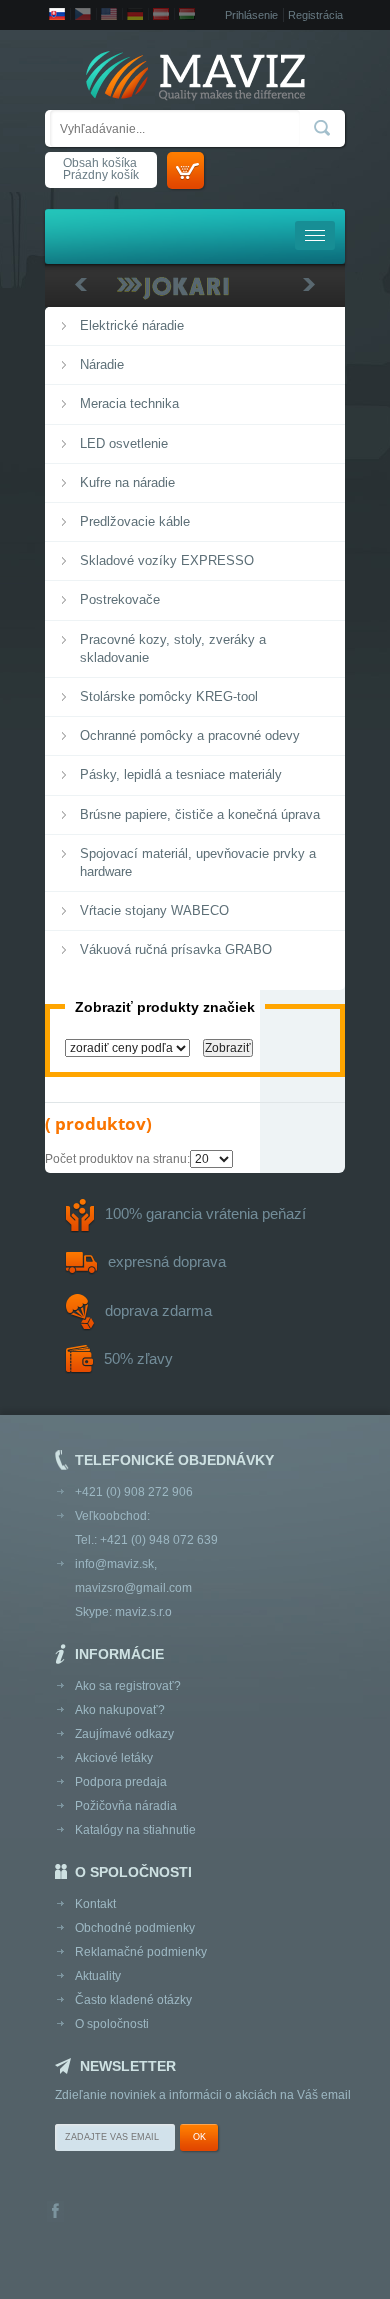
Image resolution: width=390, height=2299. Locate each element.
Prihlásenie (251, 15)
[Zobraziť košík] (185, 170)
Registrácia (315, 15)
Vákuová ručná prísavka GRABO (176, 949)
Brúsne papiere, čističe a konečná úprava (200, 814)
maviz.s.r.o (143, 1612)
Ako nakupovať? (120, 1710)
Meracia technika (129, 403)
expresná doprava (167, 1261)
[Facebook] (55, 2212)
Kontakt (95, 1904)
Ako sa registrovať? (128, 1686)
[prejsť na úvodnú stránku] (195, 77)
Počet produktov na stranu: (117, 1159)
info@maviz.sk (114, 1564)
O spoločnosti (112, 2024)
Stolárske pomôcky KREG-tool (169, 696)
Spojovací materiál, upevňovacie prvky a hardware (198, 862)
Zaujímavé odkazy (124, 1734)
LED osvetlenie (124, 443)
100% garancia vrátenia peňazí (205, 1213)
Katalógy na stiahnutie (135, 1830)
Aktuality (98, 1976)
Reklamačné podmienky (141, 1952)
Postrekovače (120, 599)
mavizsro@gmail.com (133, 1588)
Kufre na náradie (127, 482)
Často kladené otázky (133, 2000)
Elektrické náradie (132, 325)
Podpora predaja (121, 1782)
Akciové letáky (114, 1758)
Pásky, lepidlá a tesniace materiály (181, 774)
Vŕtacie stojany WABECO (154, 910)
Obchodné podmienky (135, 1928)
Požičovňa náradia (126, 1806)
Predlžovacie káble (135, 521)
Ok (199, 2137)
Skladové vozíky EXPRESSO (167, 560)
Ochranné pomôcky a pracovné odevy (190, 735)
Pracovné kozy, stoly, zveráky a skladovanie (173, 648)
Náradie (102, 364)
